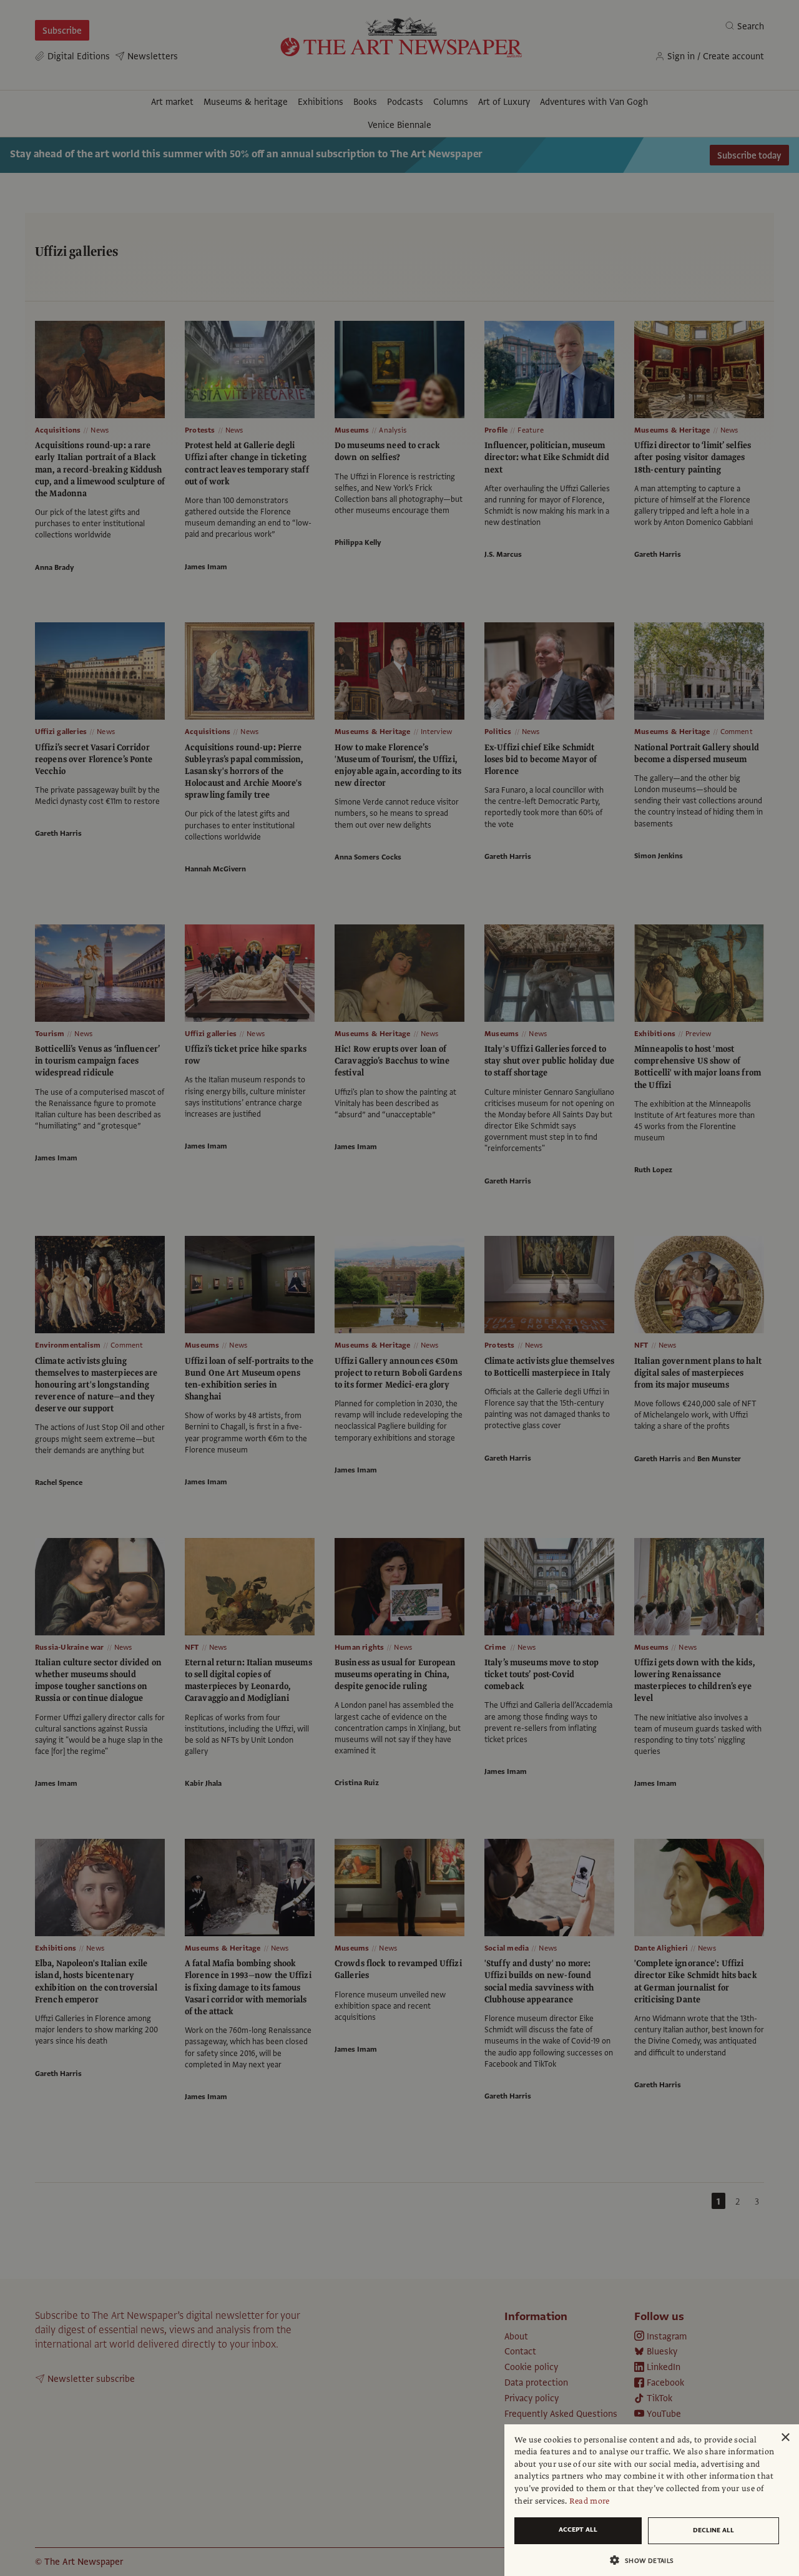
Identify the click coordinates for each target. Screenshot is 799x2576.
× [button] (785, 2438)
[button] (647, 2560)
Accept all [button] (578, 2529)
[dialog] (652, 2500)
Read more (590, 2501)
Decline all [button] (713, 2530)
